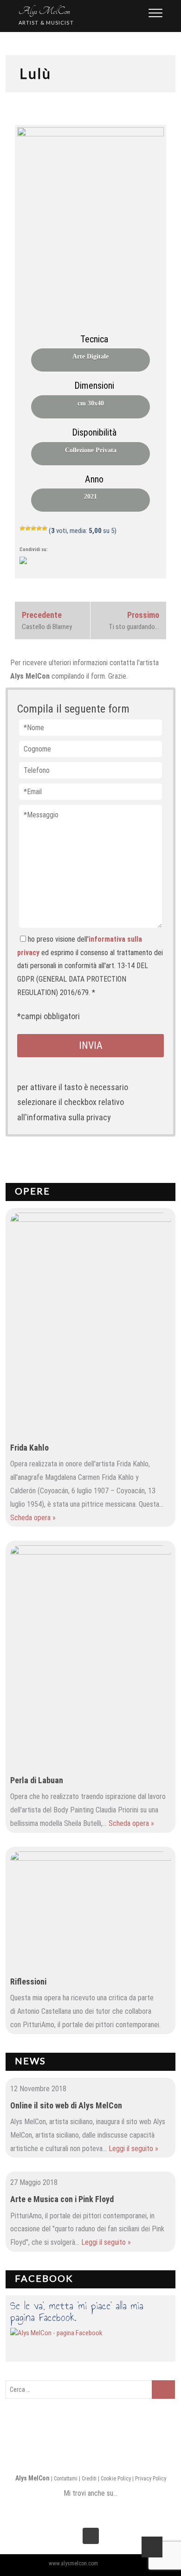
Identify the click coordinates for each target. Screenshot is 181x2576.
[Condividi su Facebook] (27, 564)
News (30, 2061)
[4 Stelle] (39, 528)
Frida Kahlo (29, 1448)
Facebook (44, 2278)
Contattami (66, 2479)
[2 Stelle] (28, 528)
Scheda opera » (33, 1518)
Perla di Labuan (37, 1780)
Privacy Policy (151, 2479)
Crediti (89, 2479)
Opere (32, 1191)
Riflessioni (28, 1982)
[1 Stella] (22, 528)
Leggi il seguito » (133, 2149)
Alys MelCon (44, 11)
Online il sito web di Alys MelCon (66, 2105)
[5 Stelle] (45, 528)
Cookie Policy (116, 2479)
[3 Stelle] (33, 528)
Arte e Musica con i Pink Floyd (62, 2199)
